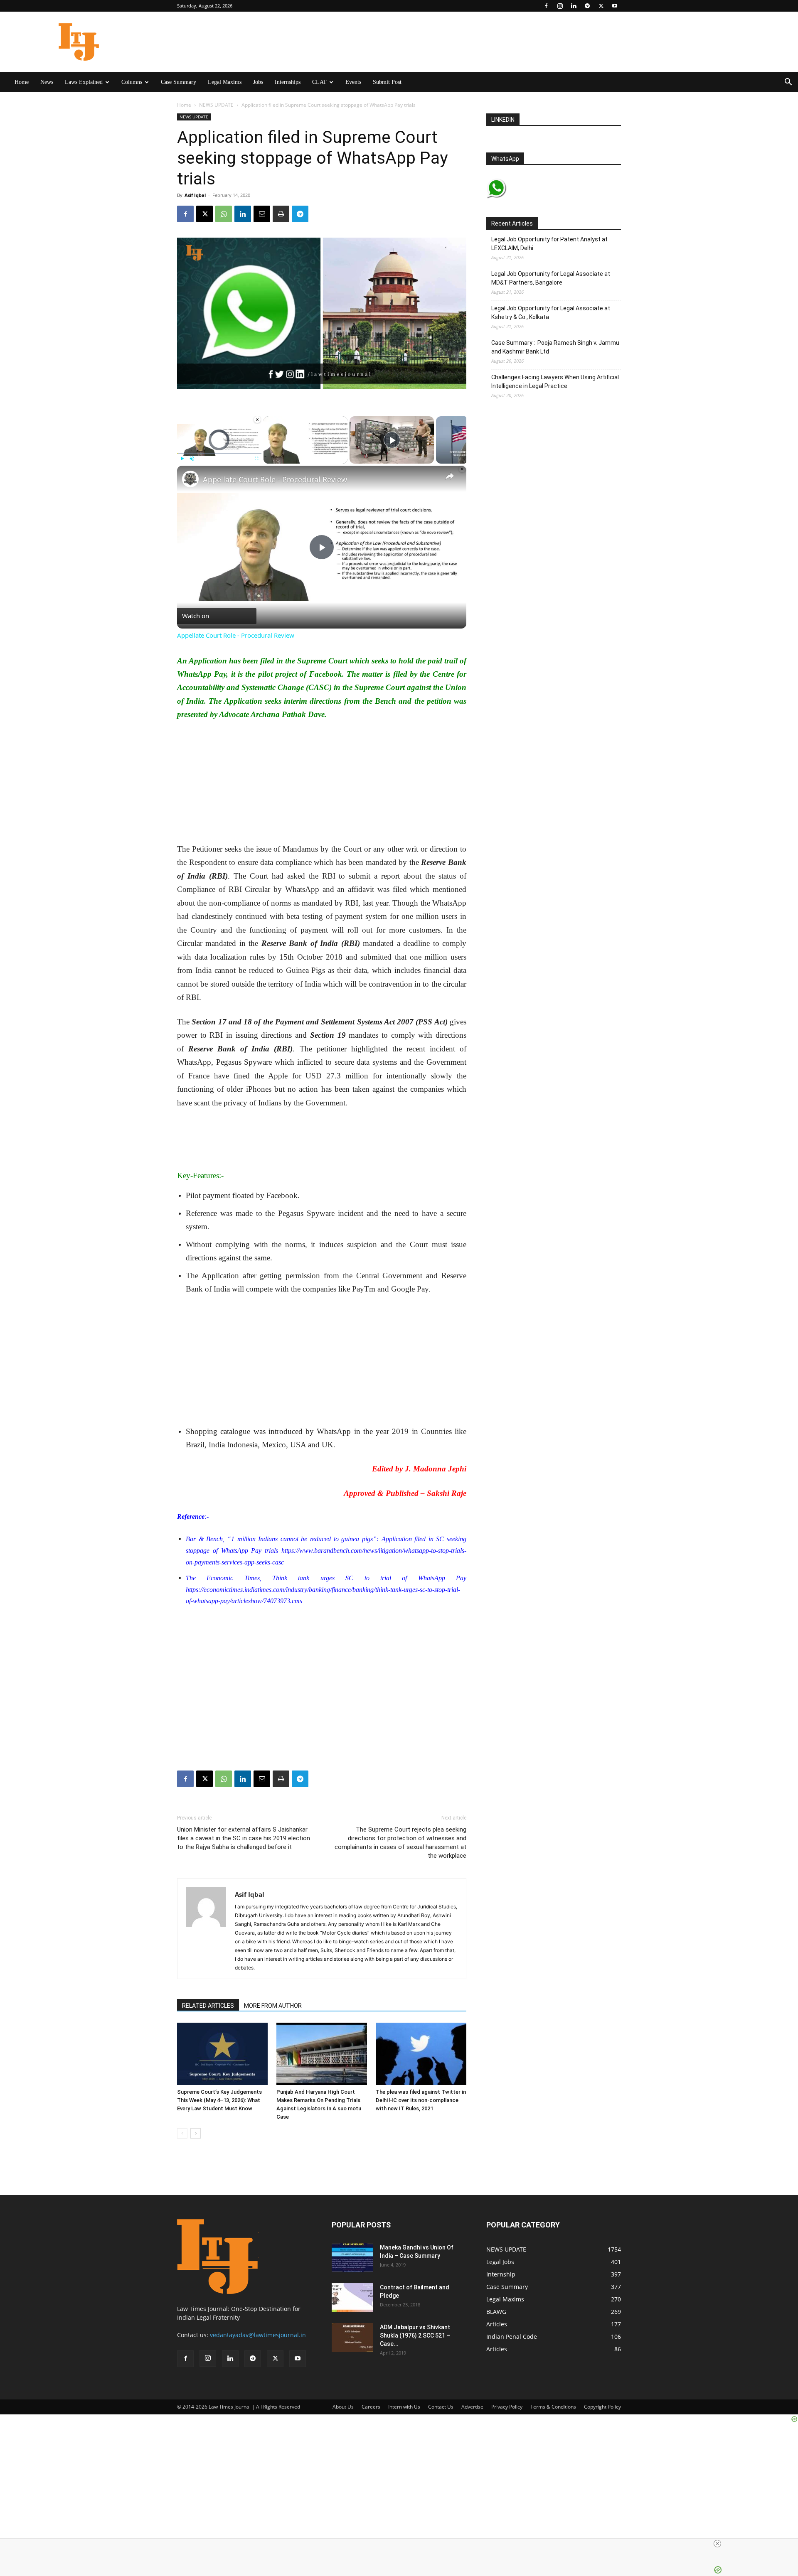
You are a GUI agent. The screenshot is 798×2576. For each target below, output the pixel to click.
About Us (343, 2407)
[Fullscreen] (256, 459)
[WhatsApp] (224, 214)
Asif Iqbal (195, 195)
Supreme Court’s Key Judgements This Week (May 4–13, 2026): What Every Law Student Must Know (219, 2100)
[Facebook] (546, 6)
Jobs (258, 82)
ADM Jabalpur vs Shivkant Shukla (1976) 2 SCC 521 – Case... (415, 2335)
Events (353, 82)
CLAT (319, 82)
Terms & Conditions (553, 2407)
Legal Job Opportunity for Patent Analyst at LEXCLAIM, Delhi (549, 244)
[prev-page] (182, 2133)
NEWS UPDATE (216, 105)
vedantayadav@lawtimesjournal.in (258, 2335)
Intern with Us (404, 2407)
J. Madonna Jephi (436, 1469)
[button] (788, 83)
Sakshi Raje (447, 1493)
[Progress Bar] (219, 454)
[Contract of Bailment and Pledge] (352, 2298)
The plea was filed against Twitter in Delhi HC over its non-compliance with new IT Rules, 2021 (421, 2100)
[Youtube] (615, 6)
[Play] (182, 459)
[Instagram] (560, 6)
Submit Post (387, 82)
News (47, 82)
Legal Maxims (225, 82)
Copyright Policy (602, 2407)
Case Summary (179, 82)
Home (22, 82)
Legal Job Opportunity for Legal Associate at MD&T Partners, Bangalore (551, 278)
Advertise (472, 2407)
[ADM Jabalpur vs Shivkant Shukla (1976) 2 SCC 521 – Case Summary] (352, 2338)
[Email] (262, 214)
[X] (601, 6)
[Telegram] (587, 6)
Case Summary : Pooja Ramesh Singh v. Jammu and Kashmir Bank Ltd (555, 347)
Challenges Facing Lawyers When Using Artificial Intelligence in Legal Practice (555, 382)
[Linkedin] (574, 6)
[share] (450, 476)
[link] (190, 479)
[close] (558, 2544)
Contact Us (441, 2407)
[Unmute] (192, 459)
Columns (132, 82)
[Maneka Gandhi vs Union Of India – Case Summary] (352, 2258)
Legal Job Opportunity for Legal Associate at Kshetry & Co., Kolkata (551, 313)
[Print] (281, 214)
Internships (288, 82)
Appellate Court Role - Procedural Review (275, 479)
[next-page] (196, 2133)
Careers (371, 2407)
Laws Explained (84, 82)
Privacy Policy (507, 2407)
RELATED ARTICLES (208, 2006)
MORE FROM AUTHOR (273, 2006)
